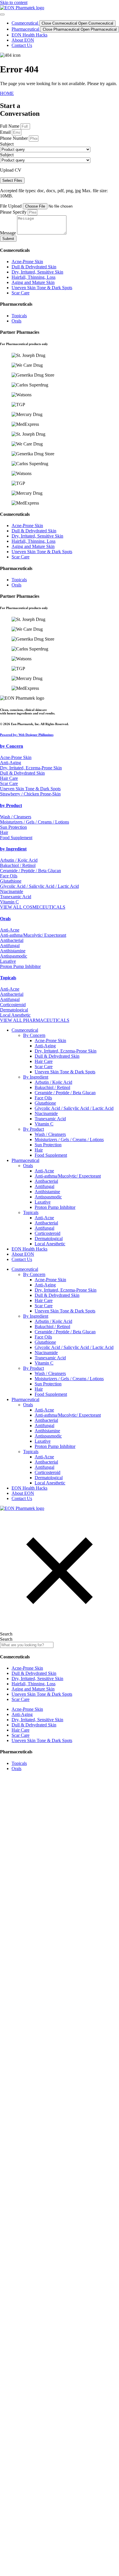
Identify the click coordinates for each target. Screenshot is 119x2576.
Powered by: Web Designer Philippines (27, 735)
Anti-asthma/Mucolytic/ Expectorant (68, 1176)
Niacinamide (46, 1113)
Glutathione (45, 1103)
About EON (23, 1254)
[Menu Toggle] (2, 14)
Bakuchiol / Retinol (52, 1087)
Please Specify (14, 212)
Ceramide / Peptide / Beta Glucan (65, 1093)
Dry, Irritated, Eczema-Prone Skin (66, 1051)
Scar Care (44, 1067)
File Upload (11, 206)
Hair (39, 1150)
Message (9, 233)
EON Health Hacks (29, 1249)
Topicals (8, 978)
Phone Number (14, 138)
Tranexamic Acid (50, 1119)
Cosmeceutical (25, 1030)
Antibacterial (46, 1181)
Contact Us (22, 1259)
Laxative (43, 1202)
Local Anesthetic (50, 1244)
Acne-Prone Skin (50, 1041)
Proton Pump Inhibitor (55, 1207)
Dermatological (49, 1239)
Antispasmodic (48, 1197)
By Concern (34, 1035)
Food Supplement (51, 1155)
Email (6, 132)
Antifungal (44, 1186)
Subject (7, 144)
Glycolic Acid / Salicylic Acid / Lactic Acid (74, 1108)
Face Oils (43, 1098)
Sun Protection (48, 1145)
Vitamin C (44, 1124)
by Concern (12, 746)
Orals (5, 919)
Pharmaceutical (25, 1160)
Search (6, 1634)
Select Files (12, 180)
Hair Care (44, 1061)
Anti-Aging (45, 1046)
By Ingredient (36, 1077)
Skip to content (14, 2)
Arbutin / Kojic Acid (53, 1082)
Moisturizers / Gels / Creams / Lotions (69, 1140)
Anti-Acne (44, 1171)
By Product (34, 1129)
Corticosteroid (48, 1233)
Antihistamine (47, 1192)
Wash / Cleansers (50, 1134)
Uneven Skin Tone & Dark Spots (65, 1072)
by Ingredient (13, 849)
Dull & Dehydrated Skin (57, 1056)
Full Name (10, 126)
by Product (11, 805)
